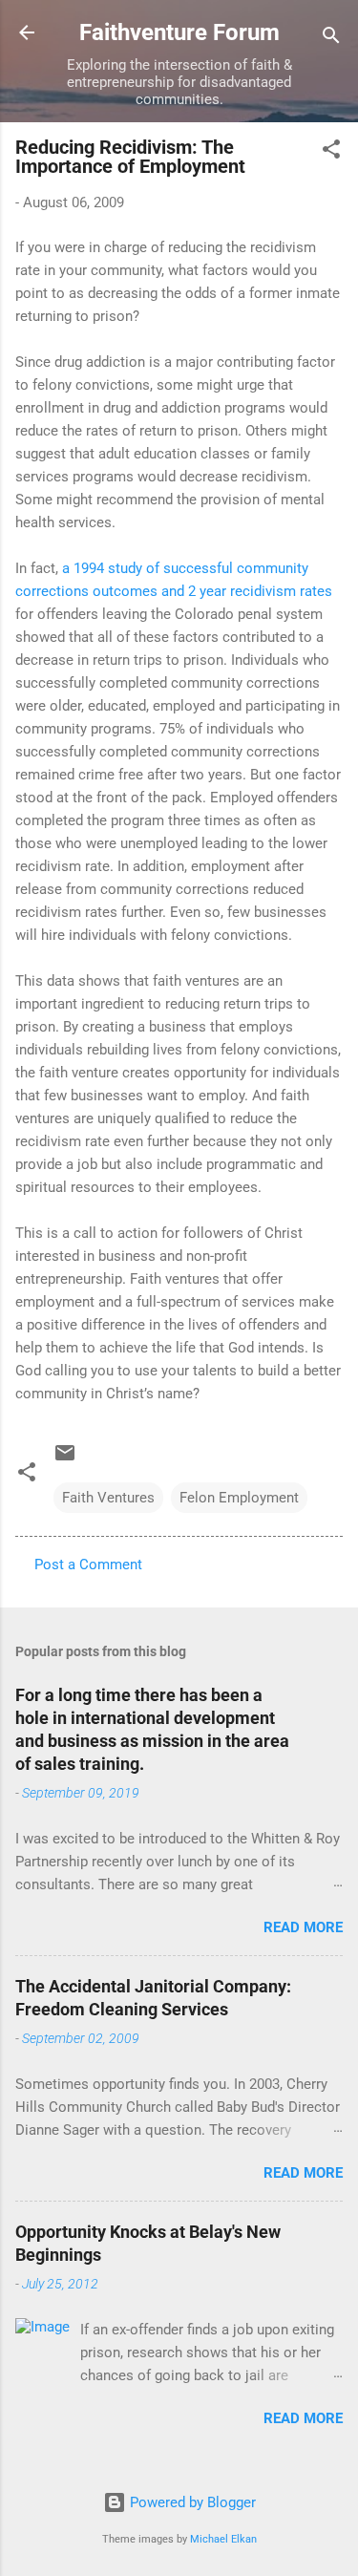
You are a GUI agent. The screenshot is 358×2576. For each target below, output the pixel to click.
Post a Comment (88, 1565)
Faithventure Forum (179, 32)
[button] (331, 152)
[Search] (331, 39)
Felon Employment (239, 1498)
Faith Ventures (108, 1498)
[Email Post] (65, 1459)
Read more (303, 1927)
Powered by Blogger (191, 2502)
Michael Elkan (223, 2539)
